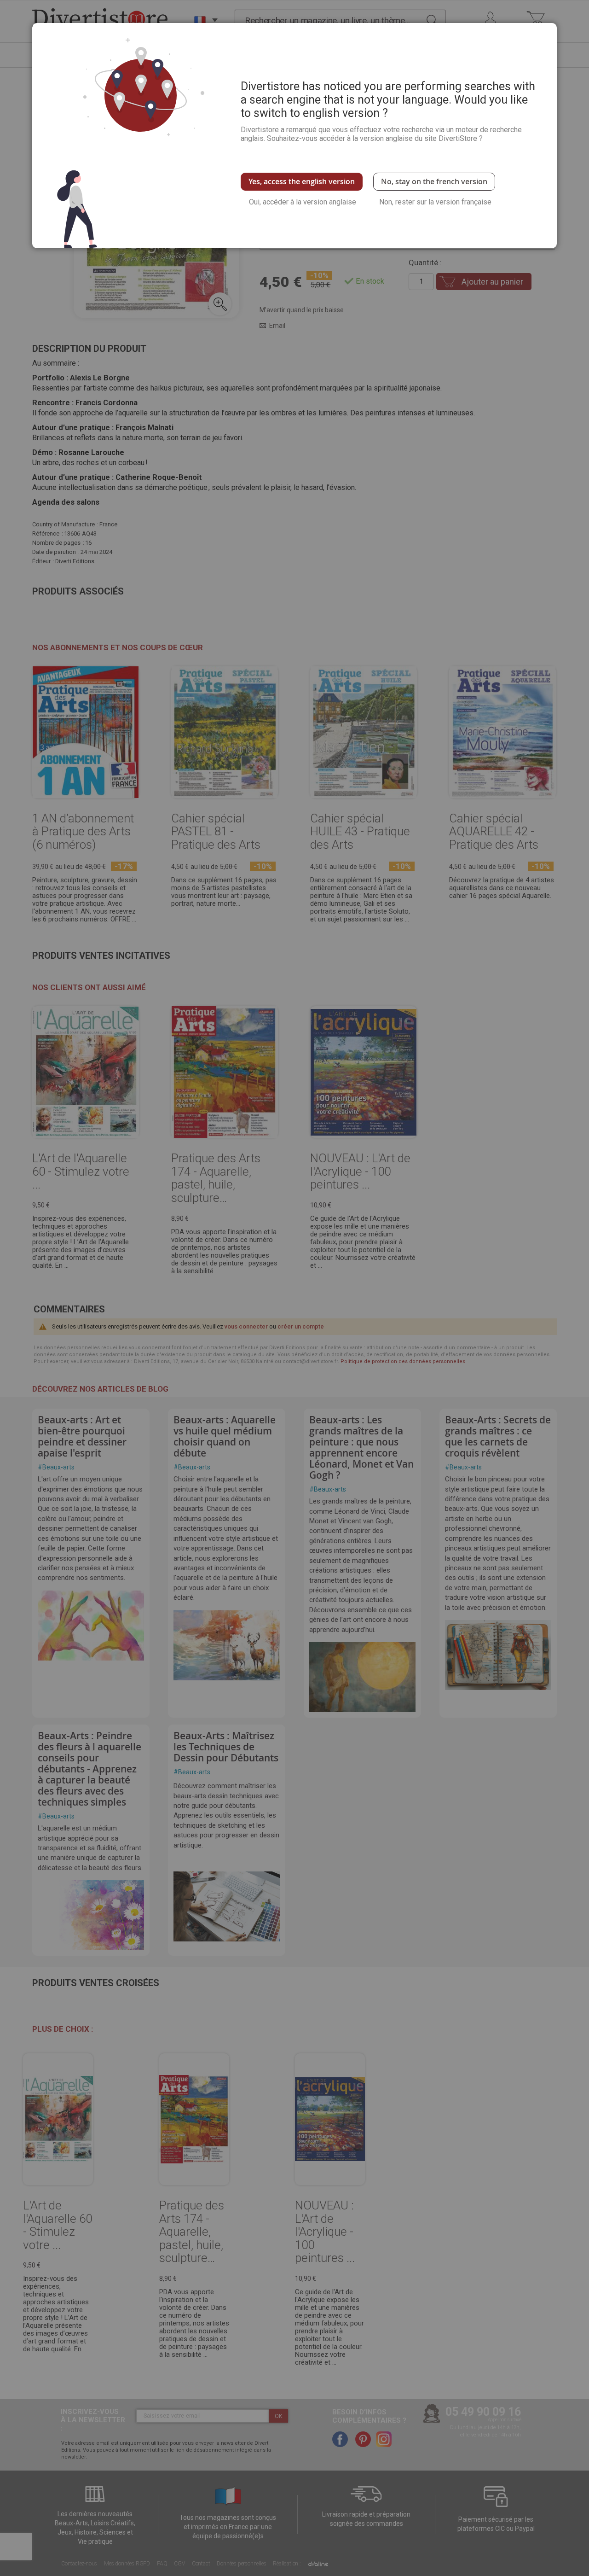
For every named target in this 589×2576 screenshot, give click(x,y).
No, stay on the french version (434, 181)
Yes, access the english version (302, 181)
